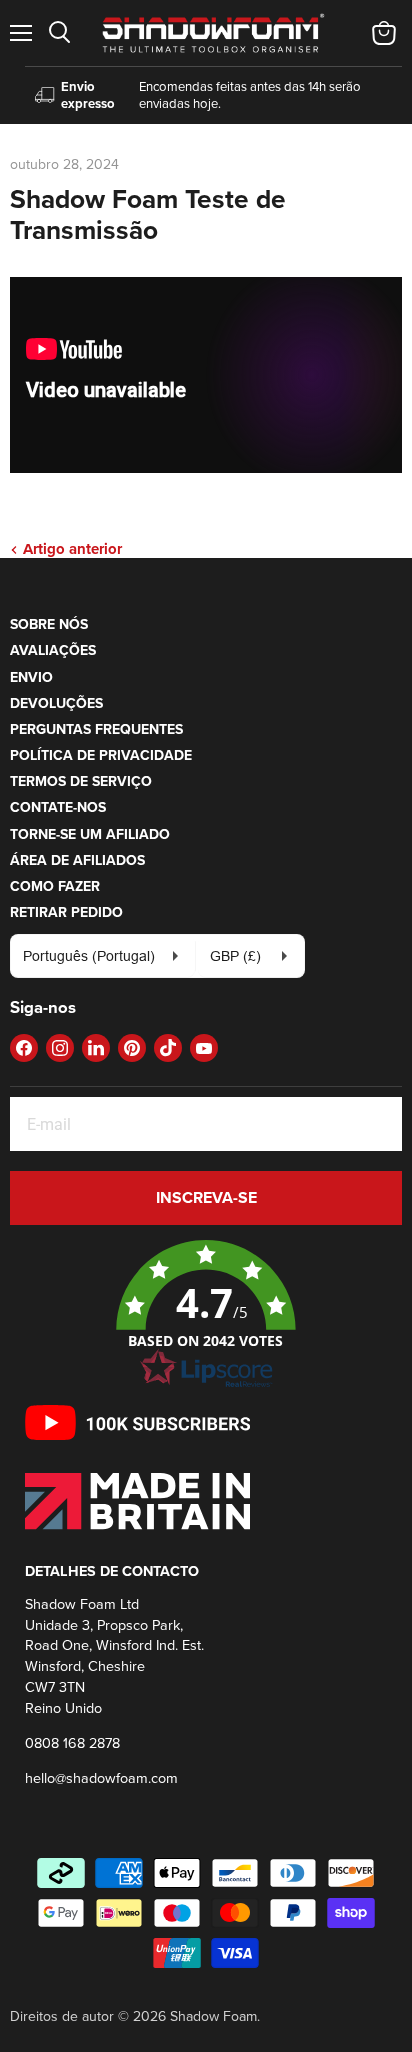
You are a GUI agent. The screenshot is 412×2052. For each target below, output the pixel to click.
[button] (206, 1315)
